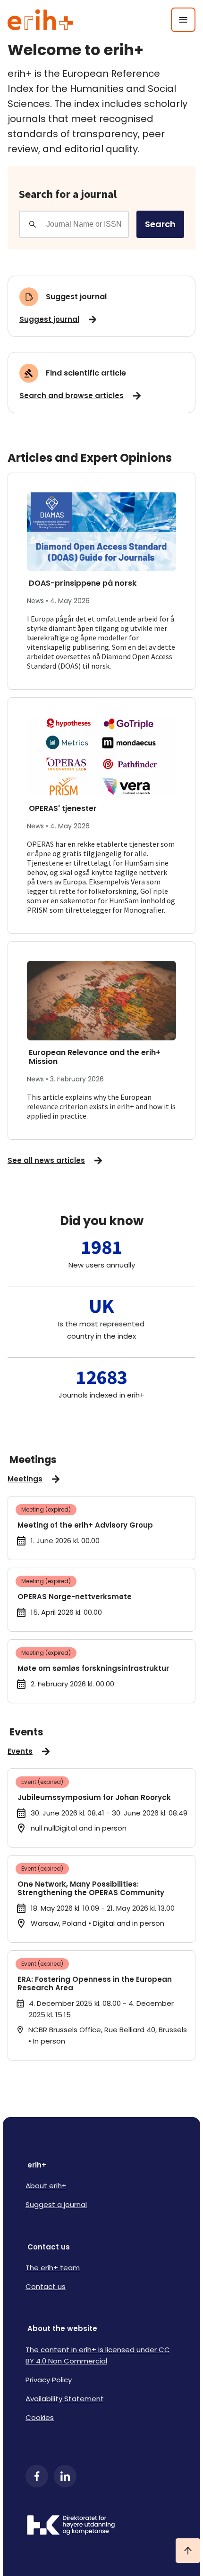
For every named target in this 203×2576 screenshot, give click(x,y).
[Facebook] (37, 2476)
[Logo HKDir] (101, 2526)
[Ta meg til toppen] (188, 2551)
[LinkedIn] (65, 2476)
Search (160, 224)
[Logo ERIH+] (40, 20)
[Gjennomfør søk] (33, 224)
